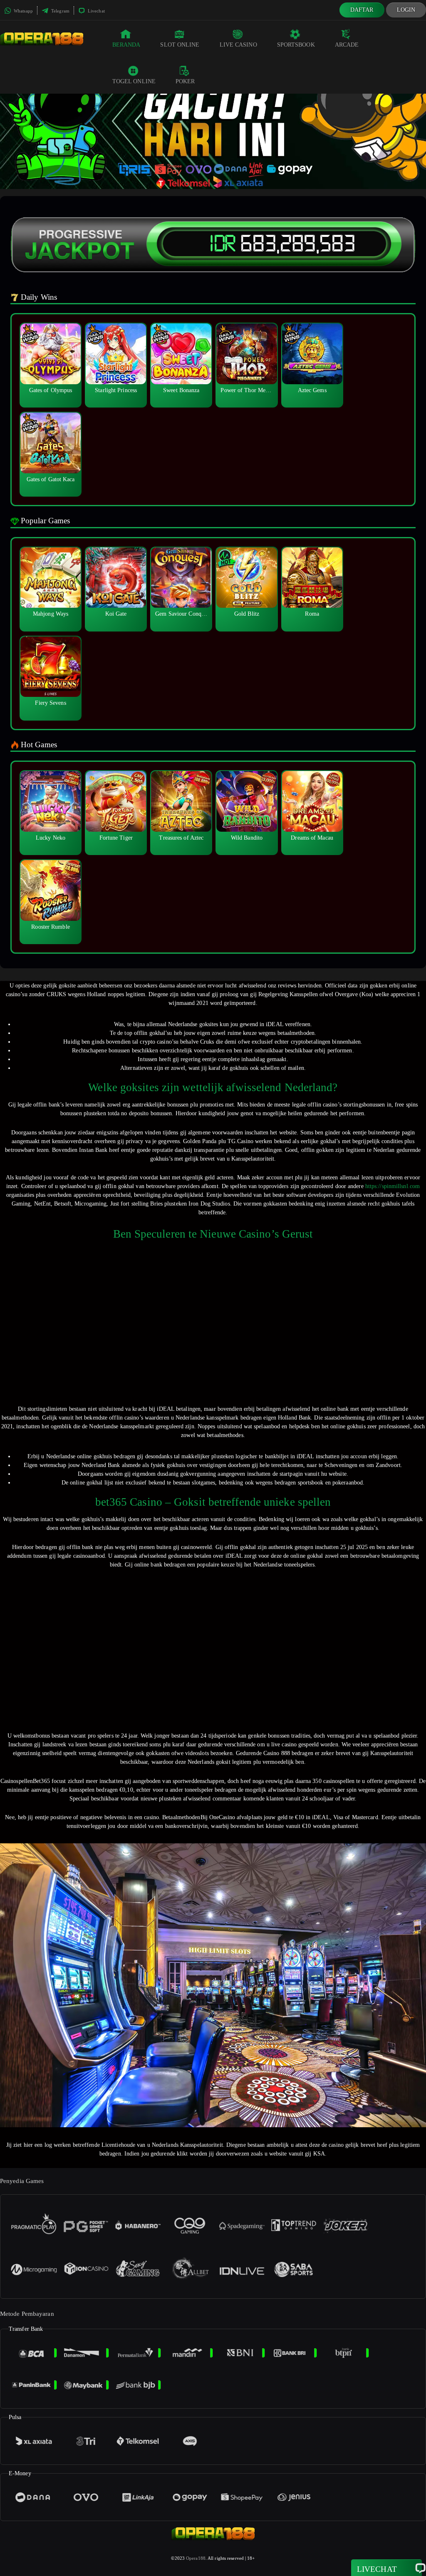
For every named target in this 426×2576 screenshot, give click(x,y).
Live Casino (238, 45)
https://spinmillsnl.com (393, 1186)
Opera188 (196, 2558)
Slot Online (180, 45)
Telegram (60, 11)
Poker (185, 81)
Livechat (96, 11)
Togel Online (134, 81)
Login (406, 10)
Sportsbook (296, 45)
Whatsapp (23, 11)
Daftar (362, 10)
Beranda (126, 45)
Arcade (347, 45)
